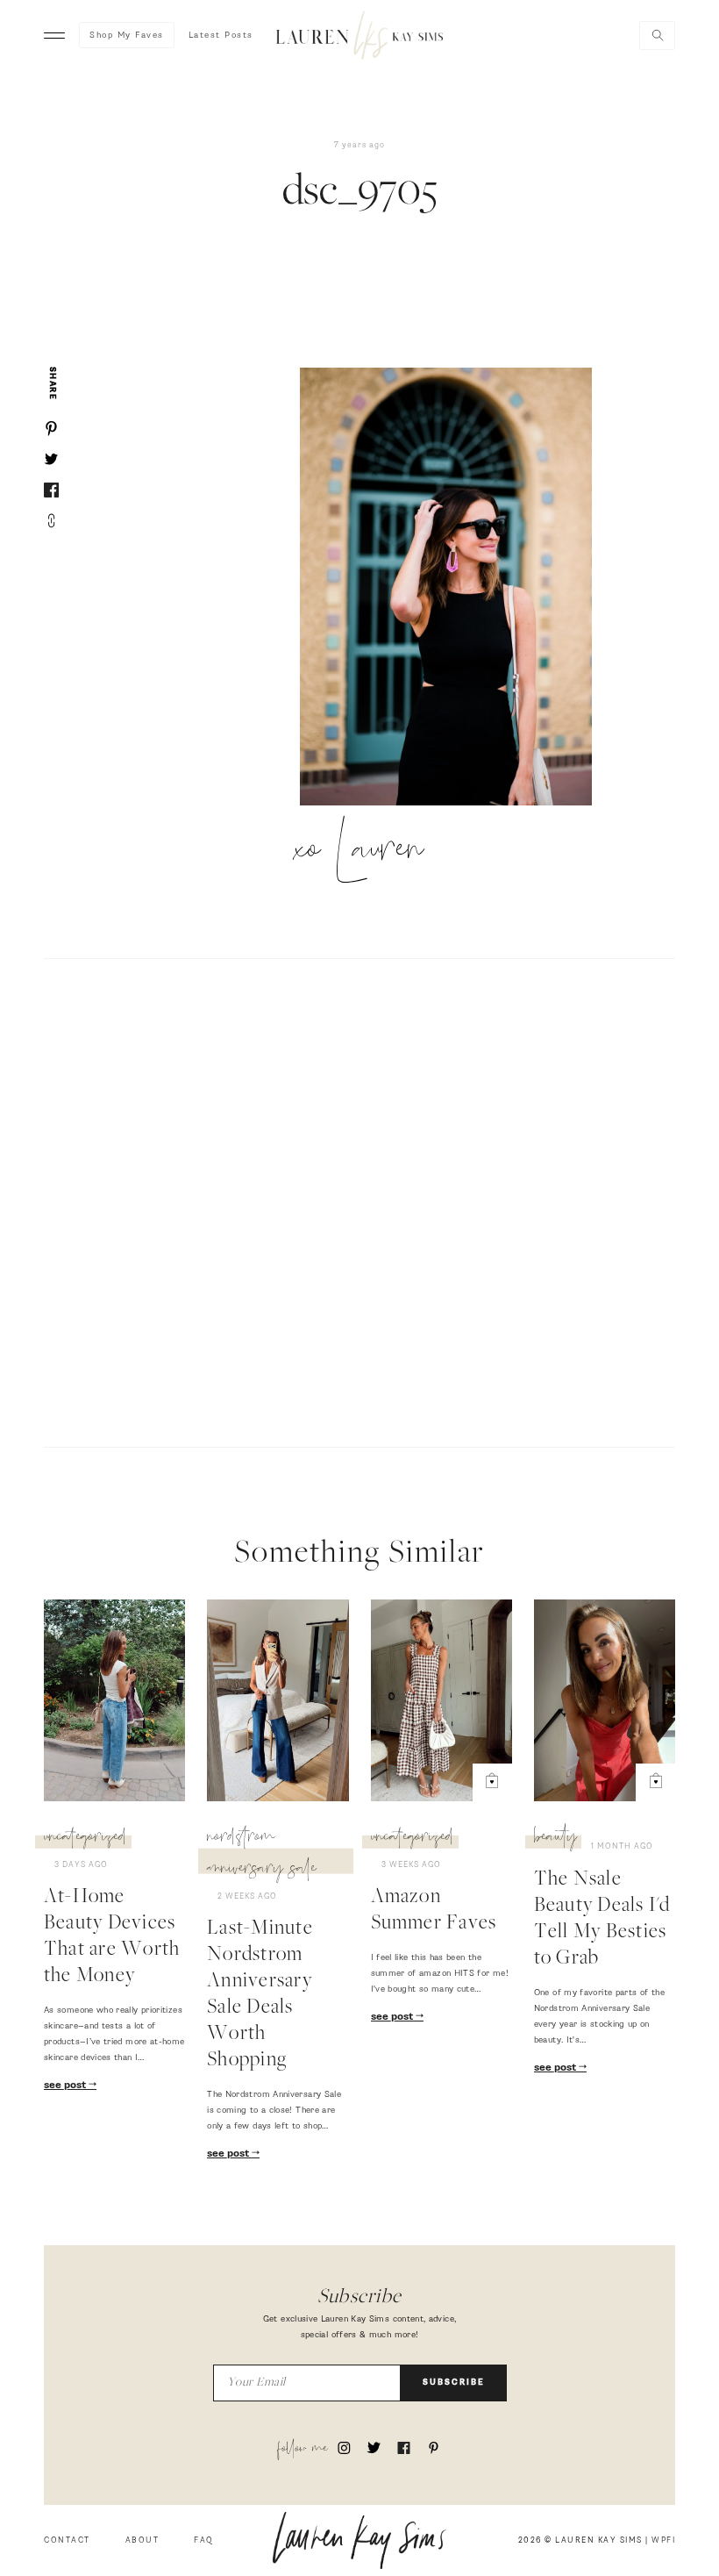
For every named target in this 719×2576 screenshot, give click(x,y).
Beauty (555, 1839)
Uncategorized (85, 1839)
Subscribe (454, 2383)
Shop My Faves (127, 35)
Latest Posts (221, 35)
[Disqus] (359, 1200)
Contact (67, 2540)
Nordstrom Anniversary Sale (262, 1855)
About (142, 2540)
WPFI (663, 2540)
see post (66, 2086)
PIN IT (455, 588)
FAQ (204, 2540)
